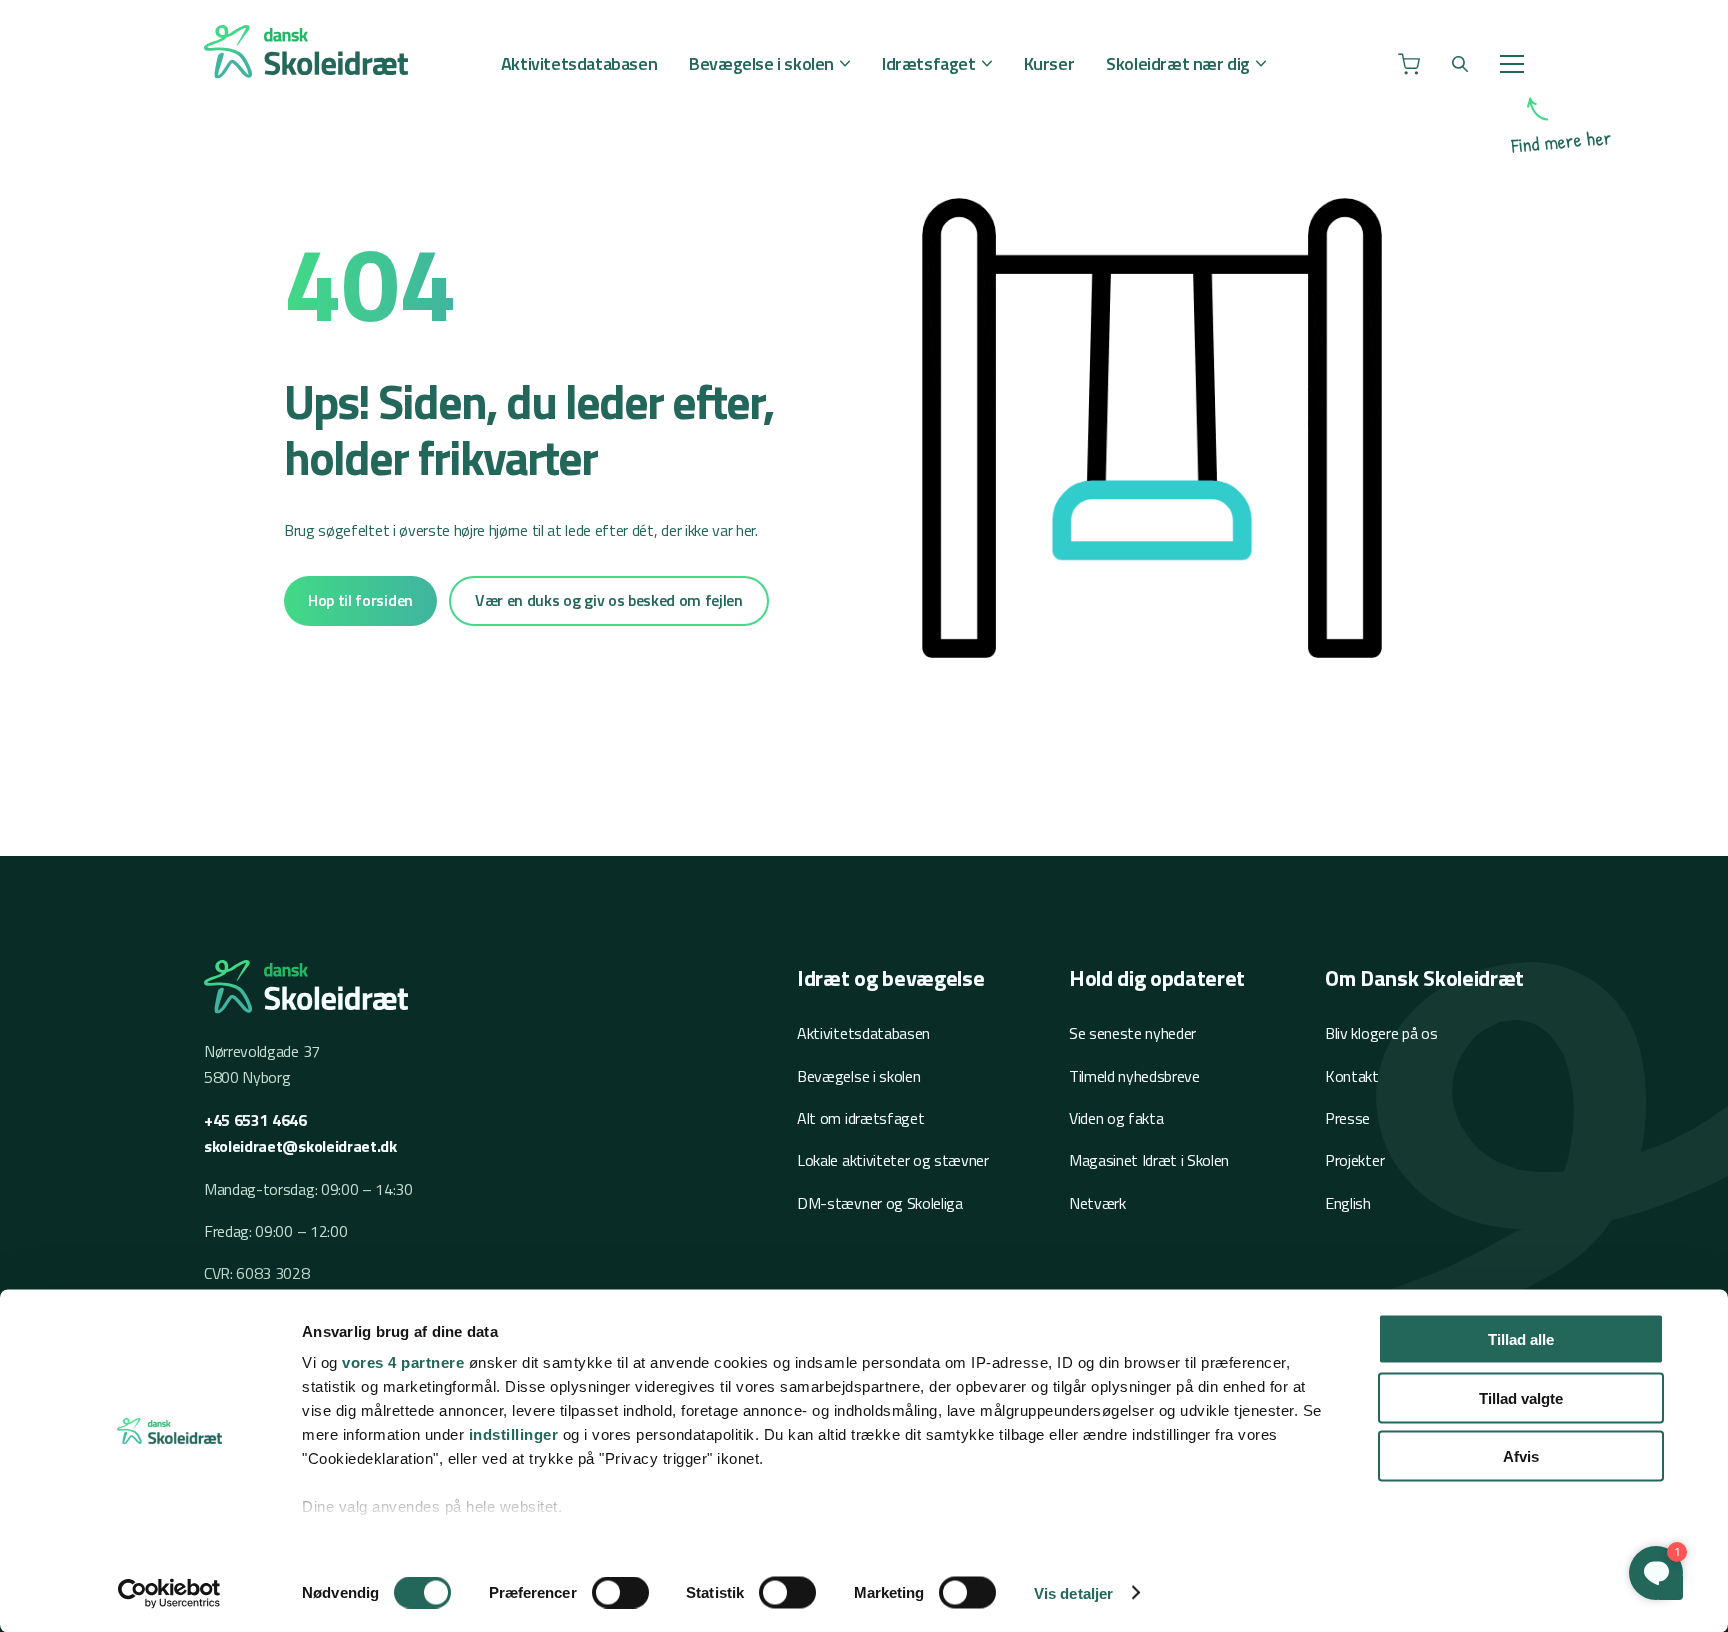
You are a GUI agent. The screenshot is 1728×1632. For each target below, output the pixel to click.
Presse (1347, 1118)
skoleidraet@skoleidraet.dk (300, 1146)
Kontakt (1352, 1076)
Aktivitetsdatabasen (579, 63)
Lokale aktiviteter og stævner (893, 1160)
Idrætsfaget (929, 63)
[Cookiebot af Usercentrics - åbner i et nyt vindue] (169, 1593)
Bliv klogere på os (1381, 1033)
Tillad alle (1521, 1339)
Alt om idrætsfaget (860, 1118)
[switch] (620, 1592)
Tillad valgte (1521, 1397)
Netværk (1097, 1203)
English (1348, 1203)
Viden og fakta (1116, 1118)
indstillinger (514, 1434)
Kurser (1049, 63)
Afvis (1521, 1456)
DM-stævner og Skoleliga (880, 1203)
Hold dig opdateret (1157, 978)
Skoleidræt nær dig (1178, 63)
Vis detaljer (1073, 1592)
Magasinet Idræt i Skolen (1149, 1160)
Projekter (1354, 1160)
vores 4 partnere (403, 1362)
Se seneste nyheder (1132, 1033)
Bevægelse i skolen (761, 63)
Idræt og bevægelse (890, 978)
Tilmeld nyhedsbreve (1134, 1076)
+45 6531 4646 (255, 1120)
